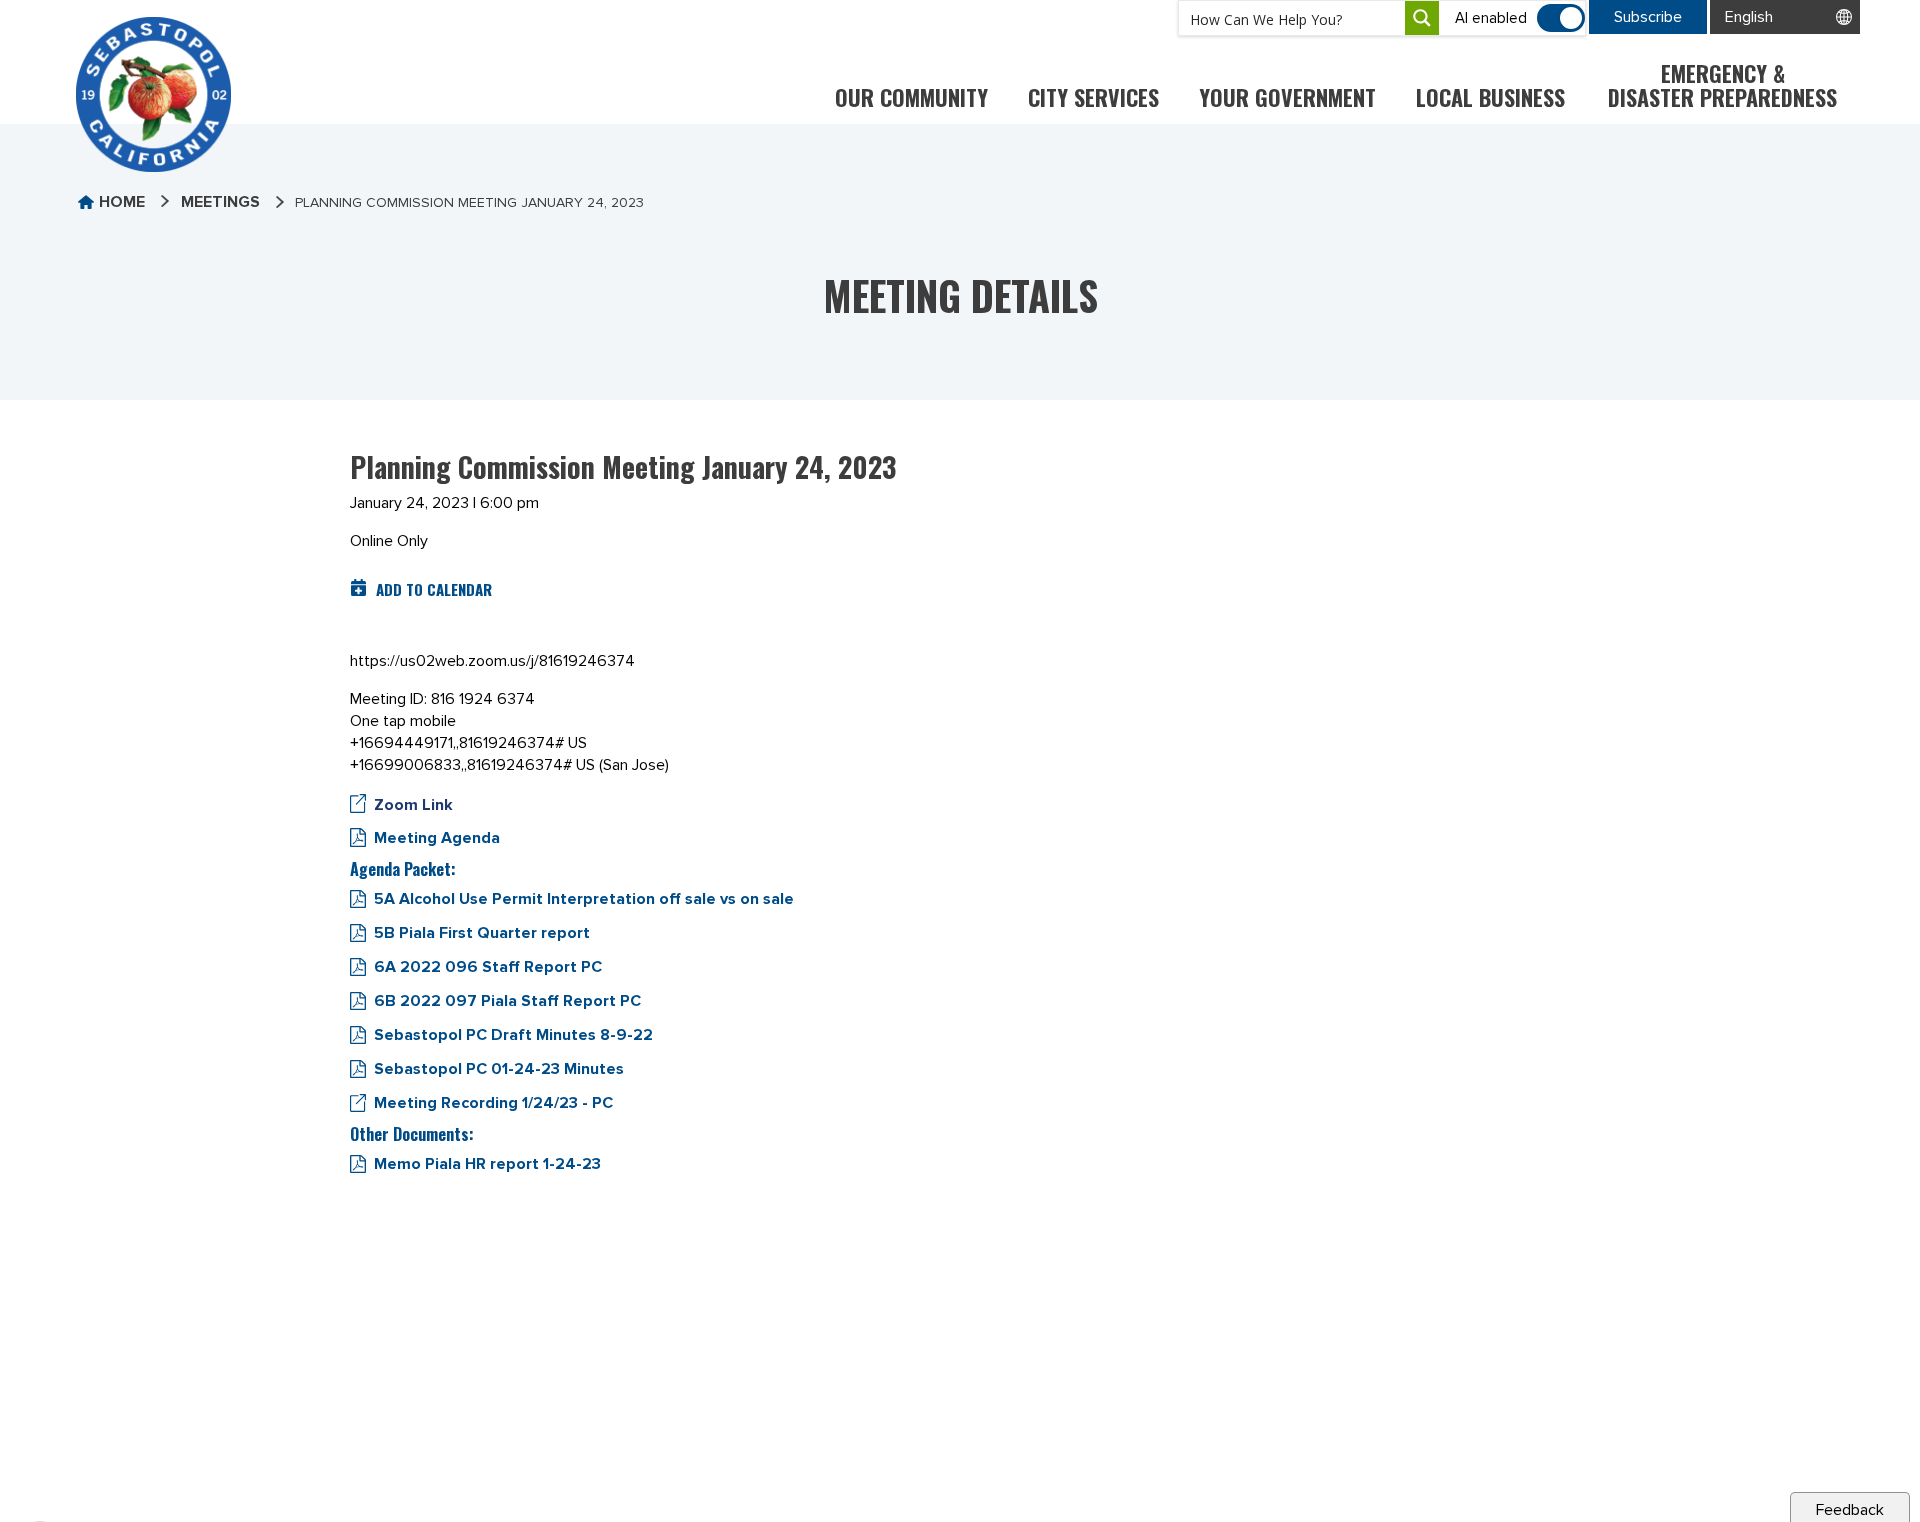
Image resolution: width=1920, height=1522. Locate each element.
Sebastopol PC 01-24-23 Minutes (499, 1069)
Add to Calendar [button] (434, 589)
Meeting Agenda (437, 838)
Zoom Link (413, 805)
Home (122, 202)
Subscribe (1648, 17)
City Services (1093, 97)
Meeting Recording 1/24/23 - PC (493, 1103)
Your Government (1287, 97)
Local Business (1490, 97)
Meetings (220, 202)
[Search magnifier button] (1422, 18)
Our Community (911, 97)
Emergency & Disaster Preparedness (1722, 85)
